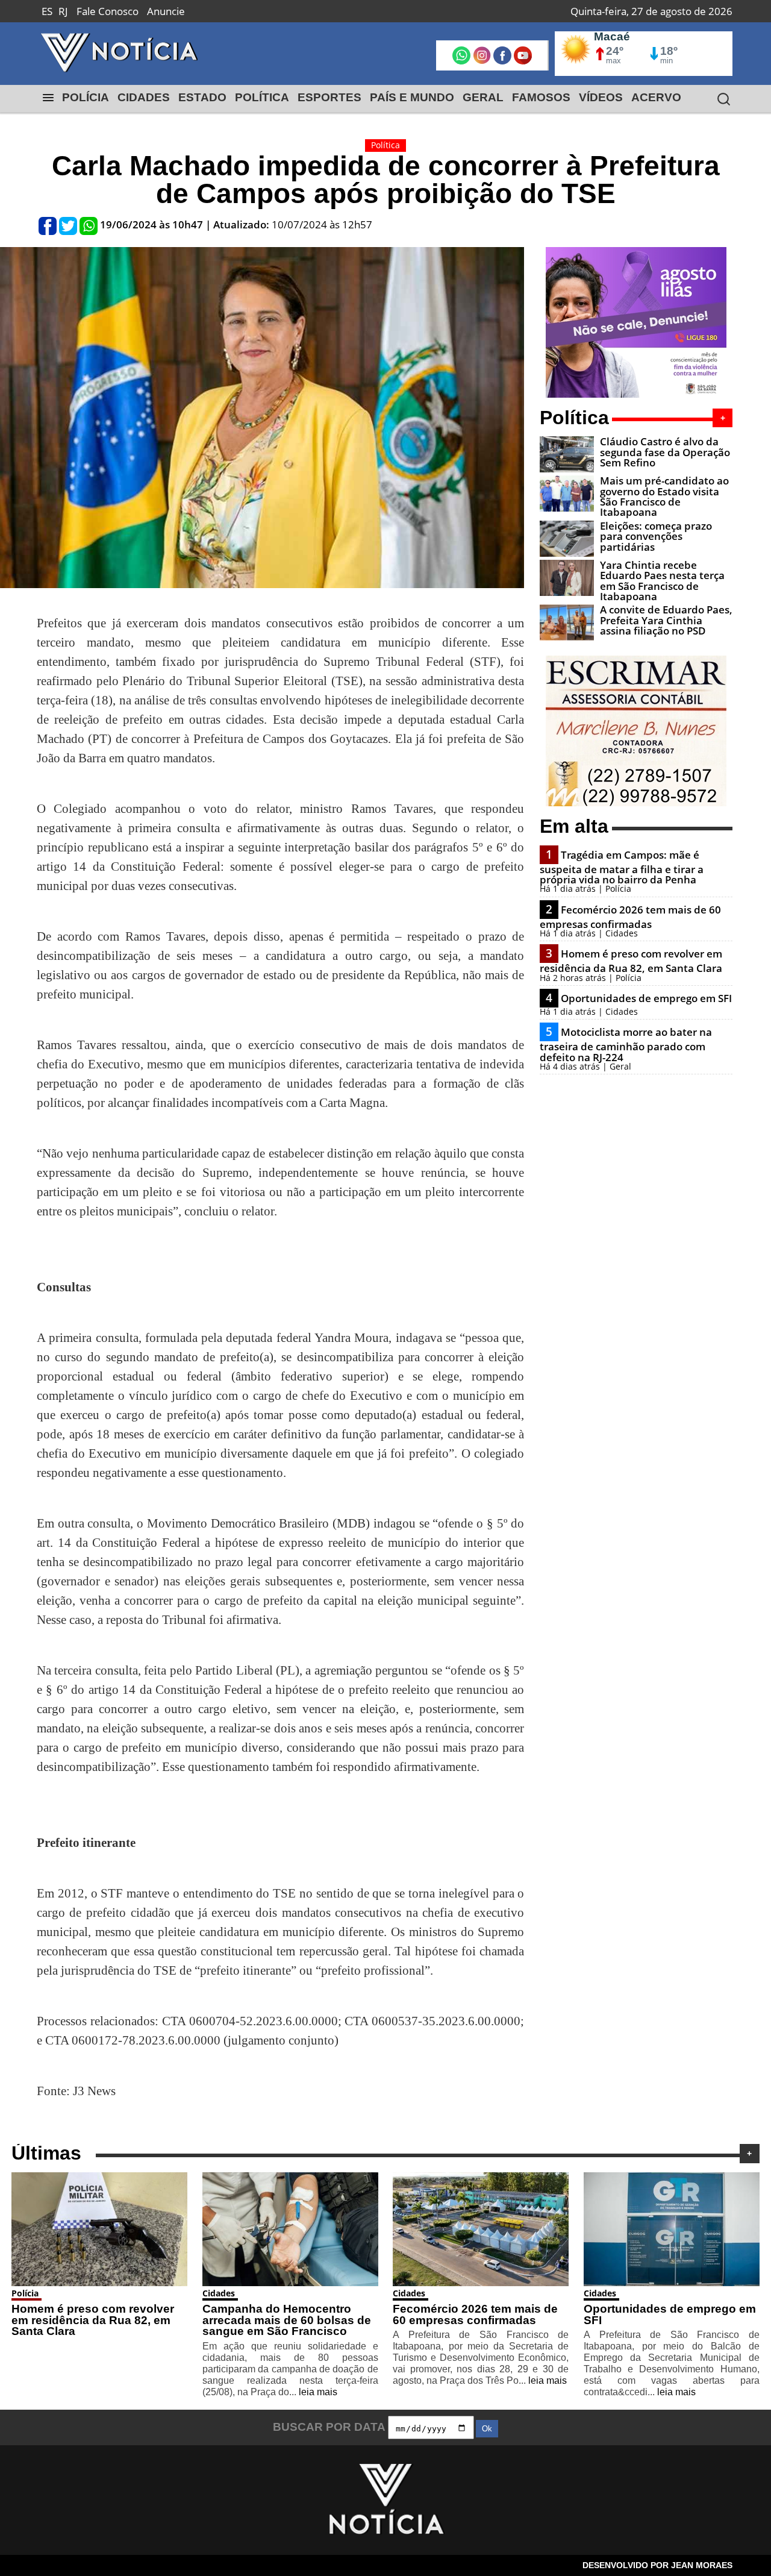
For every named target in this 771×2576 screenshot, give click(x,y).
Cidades (219, 2293)
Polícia (25, 2293)
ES (47, 11)
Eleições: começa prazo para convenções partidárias (656, 536)
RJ (63, 11)
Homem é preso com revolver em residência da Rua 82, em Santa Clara (631, 961)
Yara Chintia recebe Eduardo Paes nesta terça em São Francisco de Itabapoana (662, 581)
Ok (487, 2429)
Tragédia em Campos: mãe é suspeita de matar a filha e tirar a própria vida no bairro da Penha (622, 867)
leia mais (318, 2392)
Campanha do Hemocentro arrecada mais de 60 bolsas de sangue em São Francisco (287, 2320)
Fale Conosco (108, 11)
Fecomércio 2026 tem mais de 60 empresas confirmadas (630, 917)
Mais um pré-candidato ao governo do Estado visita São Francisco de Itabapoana (664, 496)
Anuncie (166, 11)
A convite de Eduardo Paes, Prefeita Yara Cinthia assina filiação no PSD (666, 620)
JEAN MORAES (702, 2565)
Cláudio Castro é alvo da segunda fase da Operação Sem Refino (665, 452)
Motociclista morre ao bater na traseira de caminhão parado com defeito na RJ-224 (626, 1044)
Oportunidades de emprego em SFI (646, 998)
